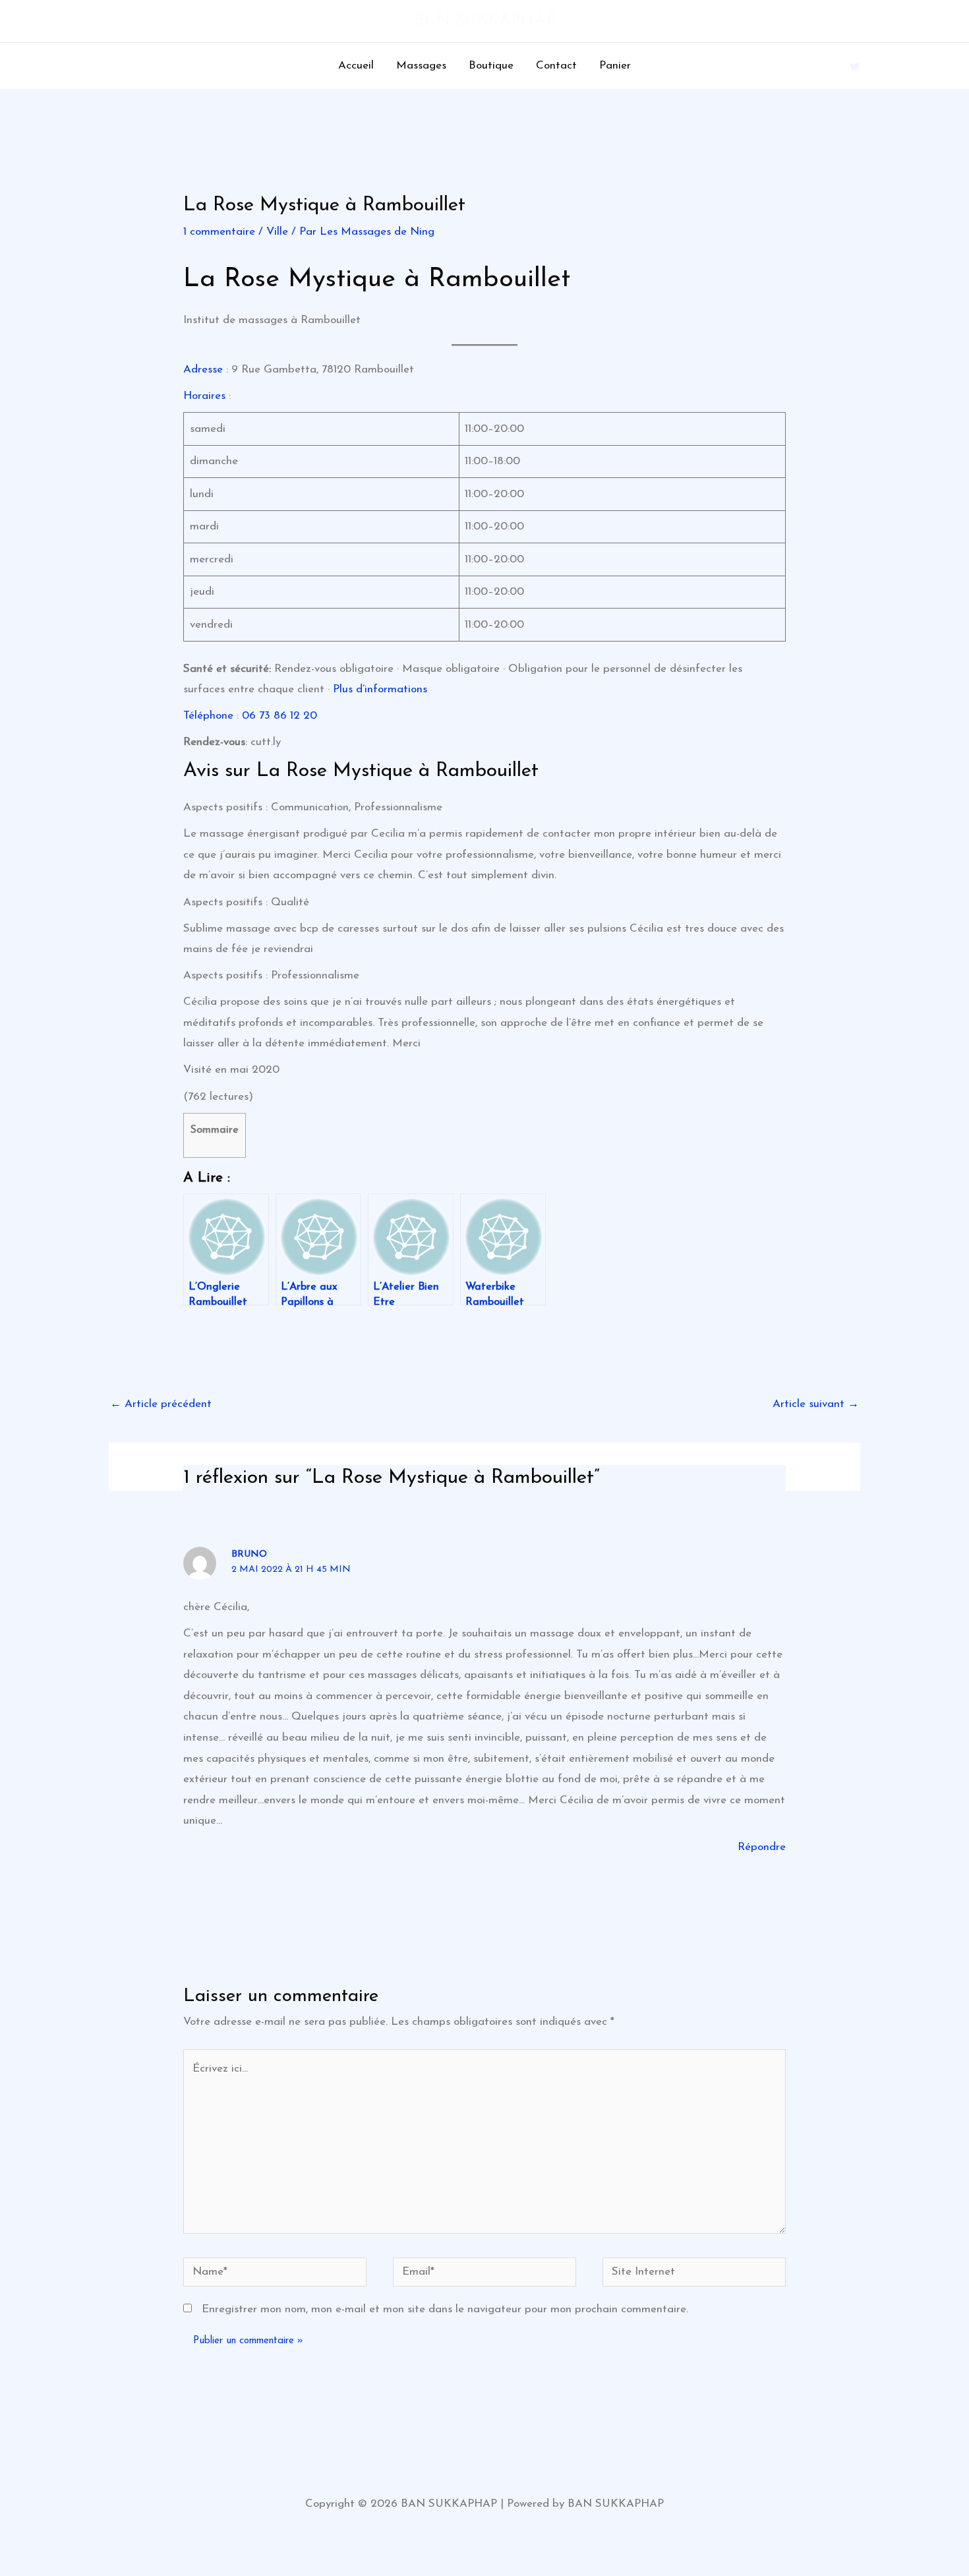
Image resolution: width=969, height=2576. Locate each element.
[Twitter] (855, 67)
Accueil (356, 66)
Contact (556, 66)
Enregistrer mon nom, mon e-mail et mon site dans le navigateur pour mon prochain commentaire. (445, 2309)
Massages (421, 66)
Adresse (203, 370)
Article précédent (161, 1404)
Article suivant (816, 1404)
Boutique (491, 66)
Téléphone (208, 716)
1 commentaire (219, 232)
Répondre (762, 1847)
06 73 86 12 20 (279, 716)
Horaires (204, 396)
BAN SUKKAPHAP (484, 21)
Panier (615, 66)
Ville (277, 232)
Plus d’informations (380, 689)
